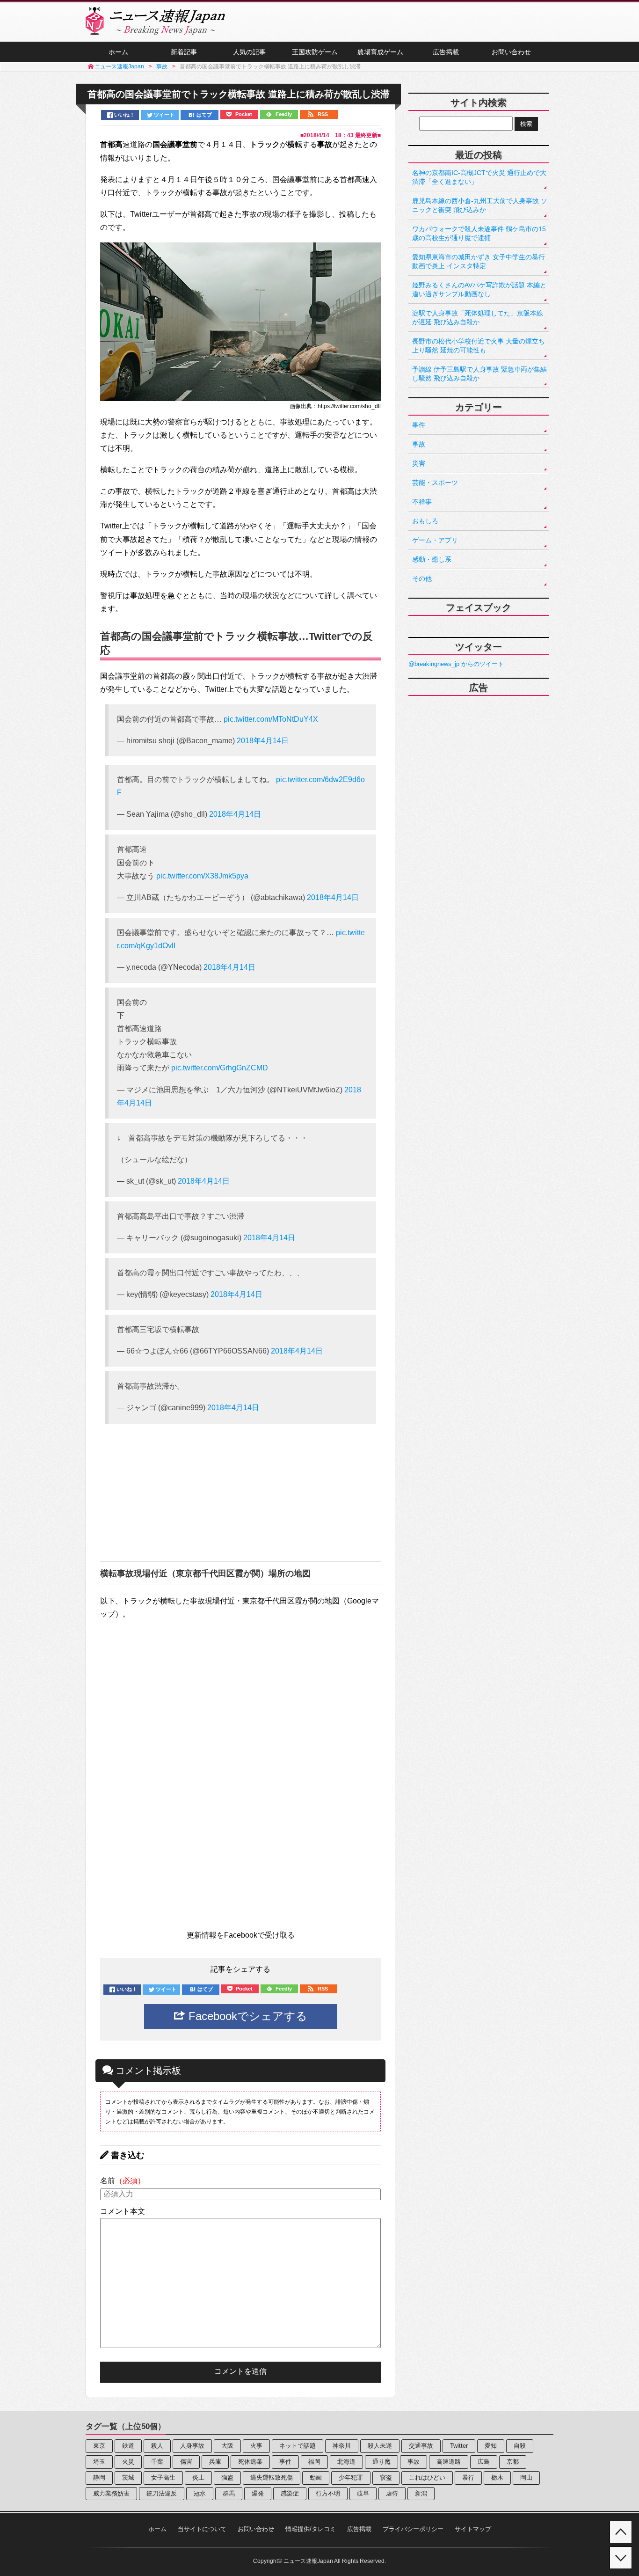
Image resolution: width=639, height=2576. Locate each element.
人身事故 (192, 2446)
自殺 (520, 2446)
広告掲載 (446, 52)
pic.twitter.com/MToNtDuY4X (271, 719)
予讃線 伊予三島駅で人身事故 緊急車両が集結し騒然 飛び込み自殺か (479, 374)
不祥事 (422, 502)
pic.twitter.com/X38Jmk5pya (202, 876)
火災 (128, 2462)
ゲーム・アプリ (435, 540)
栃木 (497, 2477)
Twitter (459, 2446)
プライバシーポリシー (413, 2529)
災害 (419, 463)
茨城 (128, 2477)
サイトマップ (473, 2529)
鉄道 (128, 2446)
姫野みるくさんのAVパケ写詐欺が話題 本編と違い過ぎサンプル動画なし (479, 289)
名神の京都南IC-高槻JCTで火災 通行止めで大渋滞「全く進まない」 (479, 177)
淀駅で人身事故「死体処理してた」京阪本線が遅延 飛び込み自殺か (478, 318)
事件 (419, 425)
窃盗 (386, 2477)
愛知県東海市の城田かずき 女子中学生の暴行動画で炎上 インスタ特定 (479, 261)
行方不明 (328, 2493)
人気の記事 (249, 52)
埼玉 (99, 2462)
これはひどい (427, 2477)
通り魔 (381, 2462)
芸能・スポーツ (435, 483)
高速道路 (449, 2462)
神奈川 (342, 2446)
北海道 (346, 2462)
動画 (316, 2477)
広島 (484, 2462)
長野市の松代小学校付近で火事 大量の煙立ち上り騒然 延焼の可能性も (479, 346)
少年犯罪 (351, 2477)
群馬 (229, 2493)
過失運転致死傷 (272, 2477)
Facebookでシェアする (246, 2016)
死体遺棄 (250, 2462)
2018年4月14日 (263, 741)
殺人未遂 (380, 2446)
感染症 (290, 2493)
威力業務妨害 (111, 2493)
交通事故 (421, 2446)
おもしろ (425, 521)
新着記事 (184, 52)
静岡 (99, 2477)
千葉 (157, 2462)
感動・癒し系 (432, 559)
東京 (99, 2446)
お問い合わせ (511, 52)
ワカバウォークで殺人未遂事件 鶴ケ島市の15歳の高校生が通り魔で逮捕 (479, 233)
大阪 (227, 2446)
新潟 (421, 2493)
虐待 (392, 2493)
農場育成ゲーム (380, 52)
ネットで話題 (298, 2446)
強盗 (227, 2477)
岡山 (526, 2477)
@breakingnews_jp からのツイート (456, 664)
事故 (419, 444)
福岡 (314, 2462)
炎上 (198, 2477)
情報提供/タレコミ (311, 2529)
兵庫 (215, 2462)
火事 (256, 2446)
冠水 (200, 2493)
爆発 (258, 2493)
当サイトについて (202, 2529)
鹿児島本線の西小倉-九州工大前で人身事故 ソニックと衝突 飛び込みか (480, 205)
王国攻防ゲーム (315, 52)
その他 (422, 578)
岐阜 (363, 2493)
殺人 (157, 2446)
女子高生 (163, 2477)
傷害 (186, 2462)
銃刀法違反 (162, 2493)
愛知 (491, 2446)
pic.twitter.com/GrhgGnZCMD (220, 1068)
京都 (513, 2462)
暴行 (468, 2477)
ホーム (118, 52)
